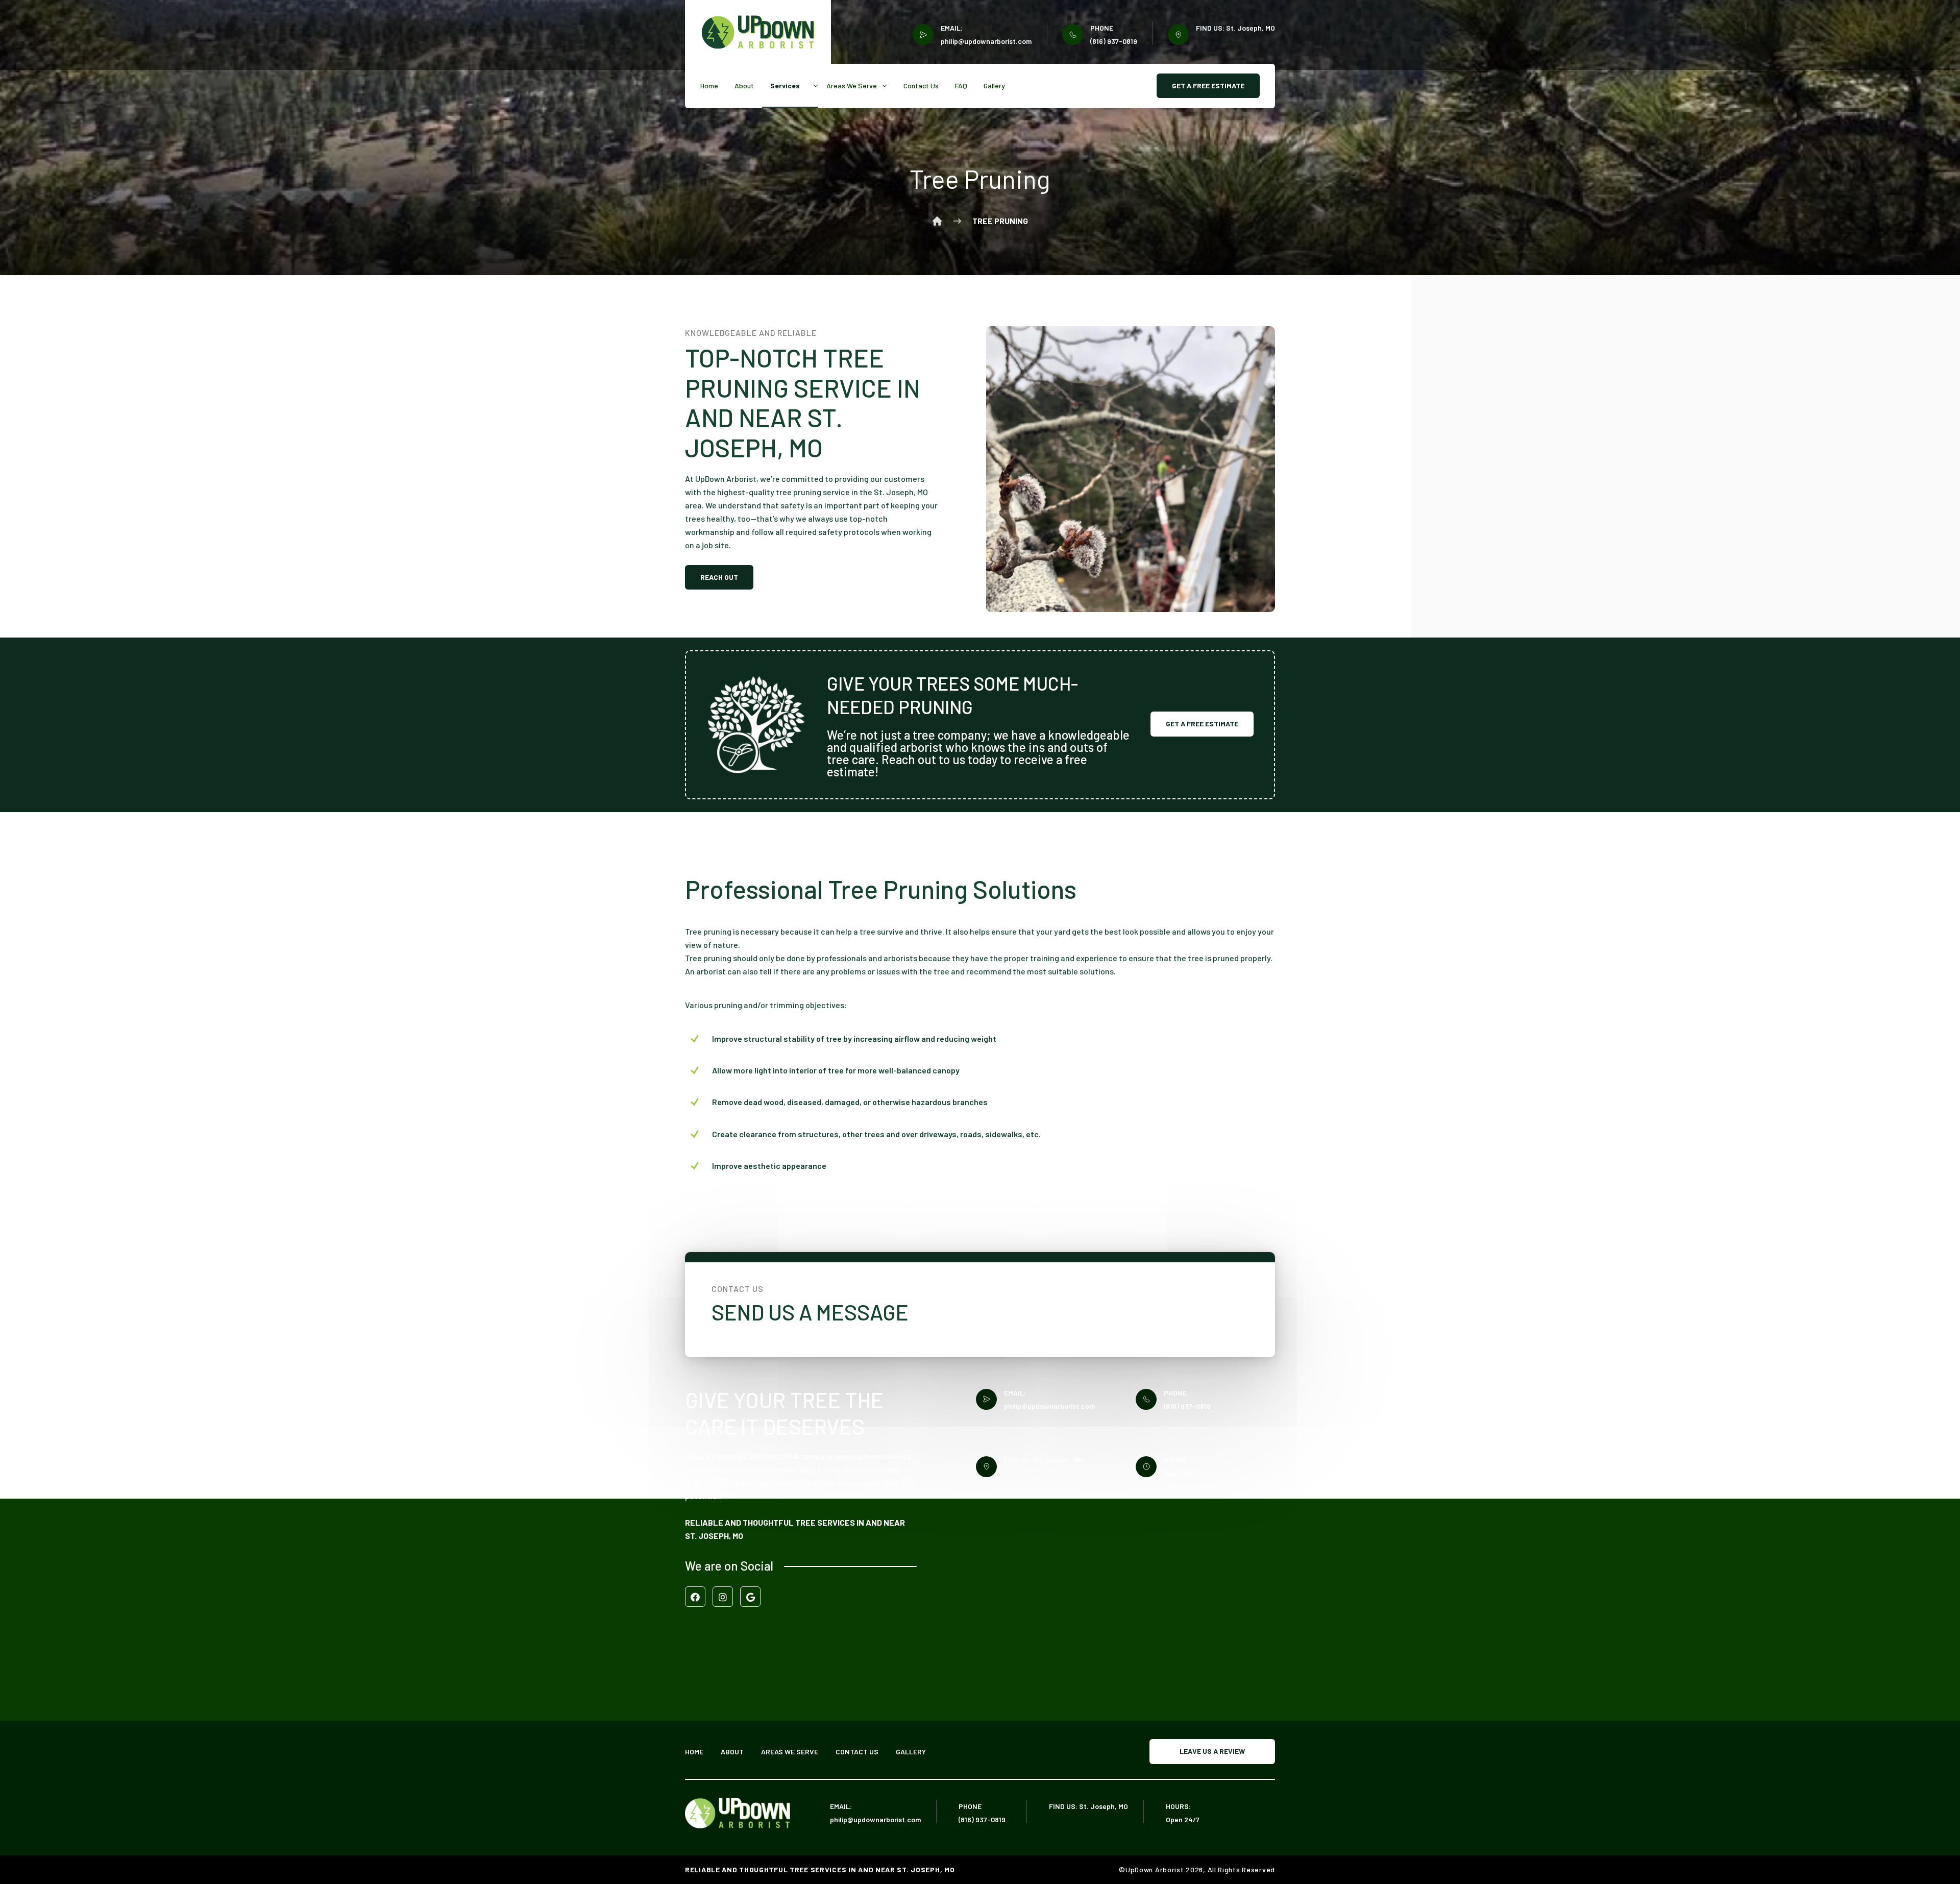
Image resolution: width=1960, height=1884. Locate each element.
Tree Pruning (1000, 221)
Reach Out (719, 577)
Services (785, 86)
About (744, 86)
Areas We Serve (852, 86)
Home (709, 86)
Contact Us (921, 86)
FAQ (961, 86)
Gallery (994, 86)
